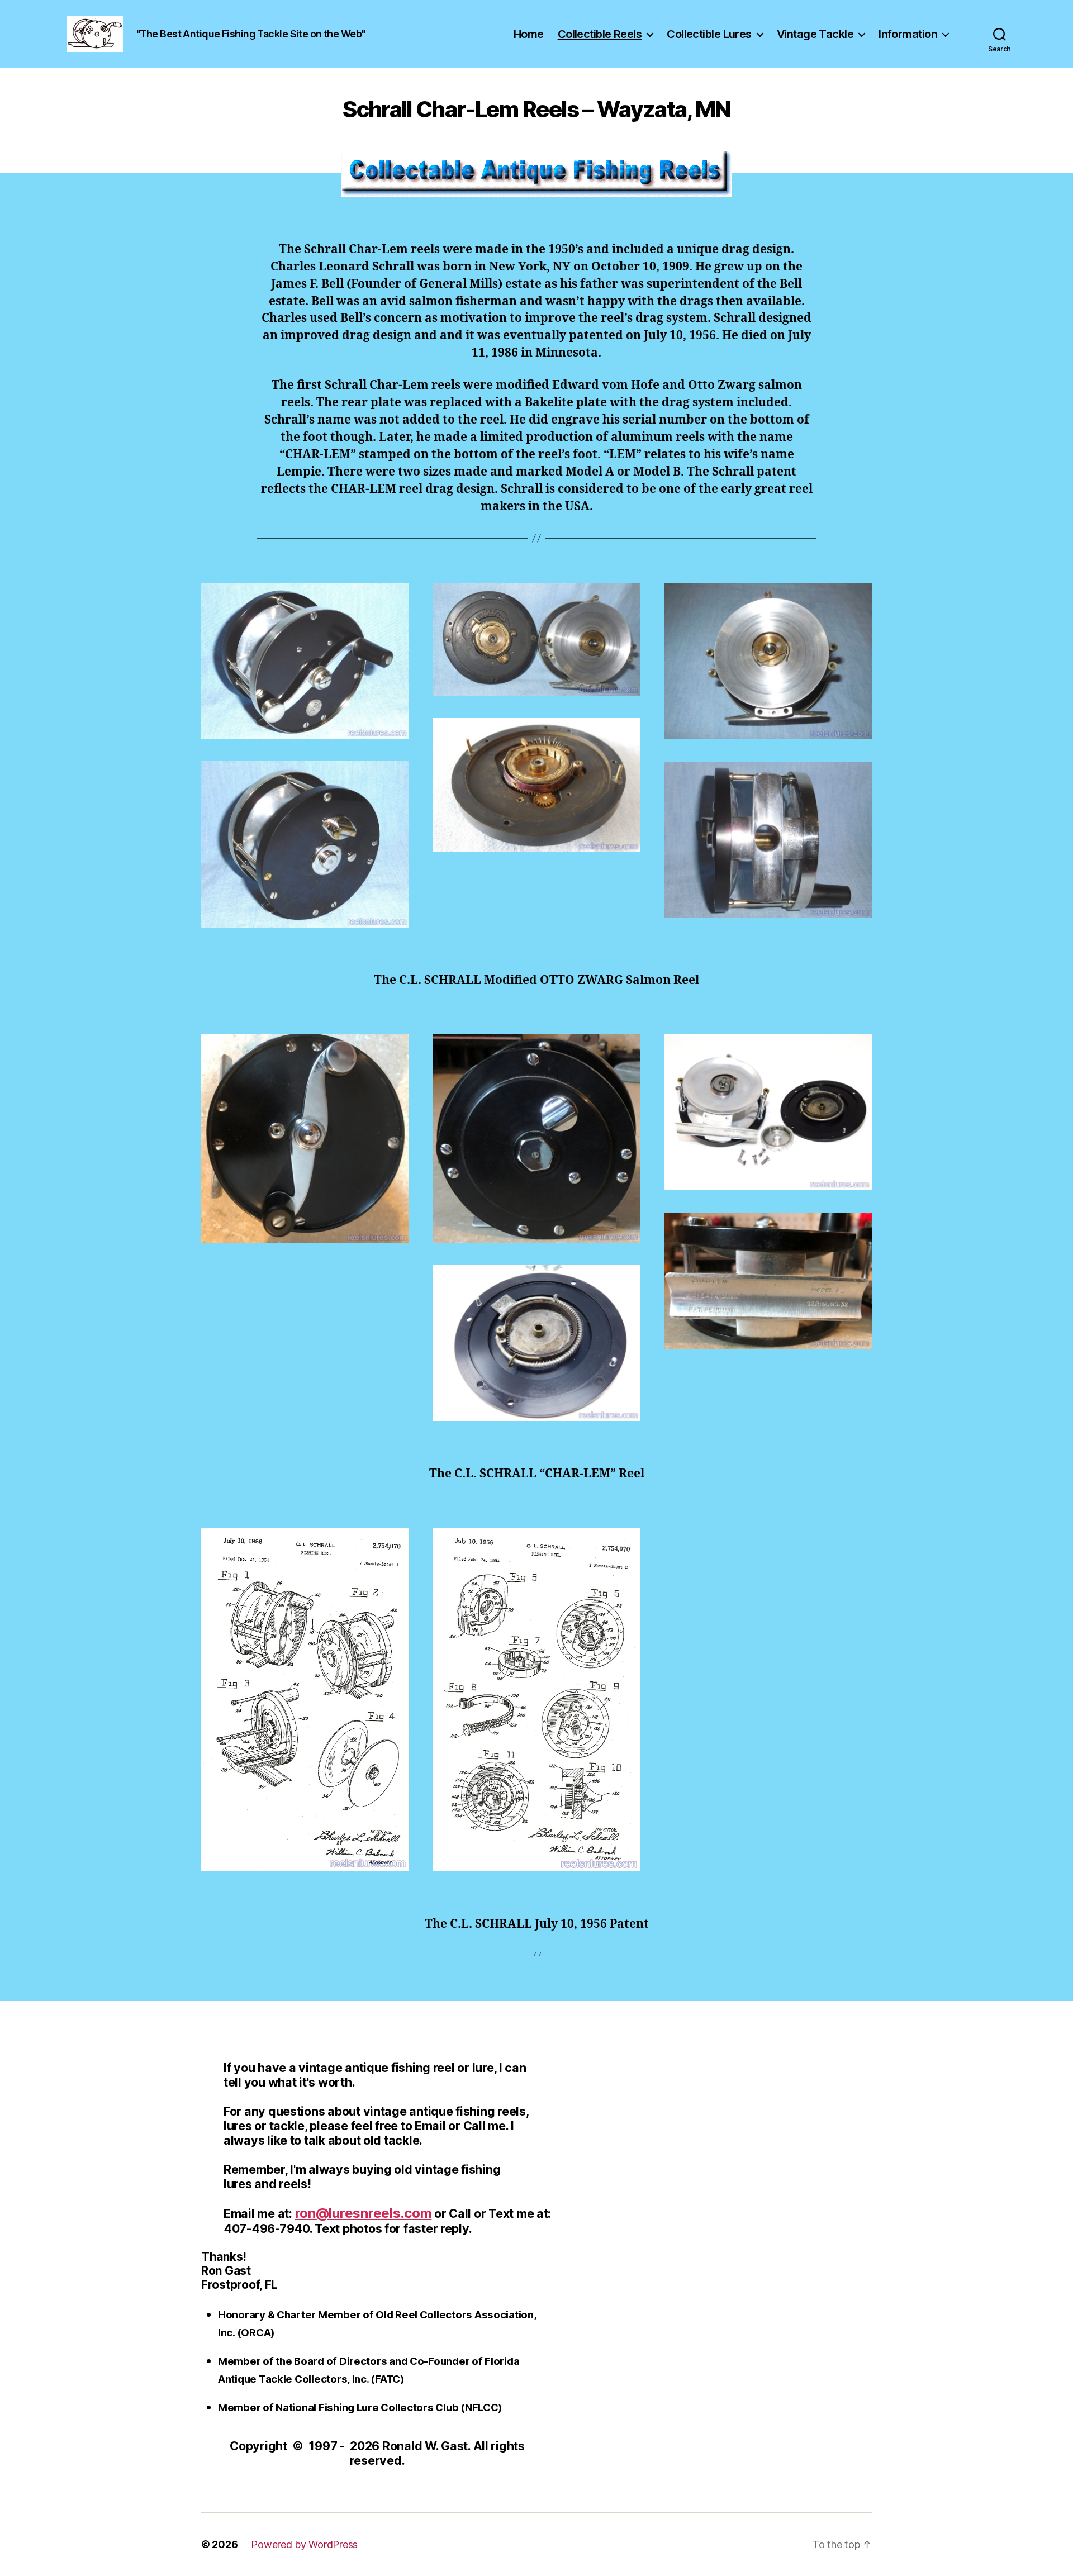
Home (529, 34)
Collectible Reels (600, 34)
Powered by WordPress (304, 2544)
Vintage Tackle (815, 34)
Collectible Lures (709, 34)
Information (908, 34)
